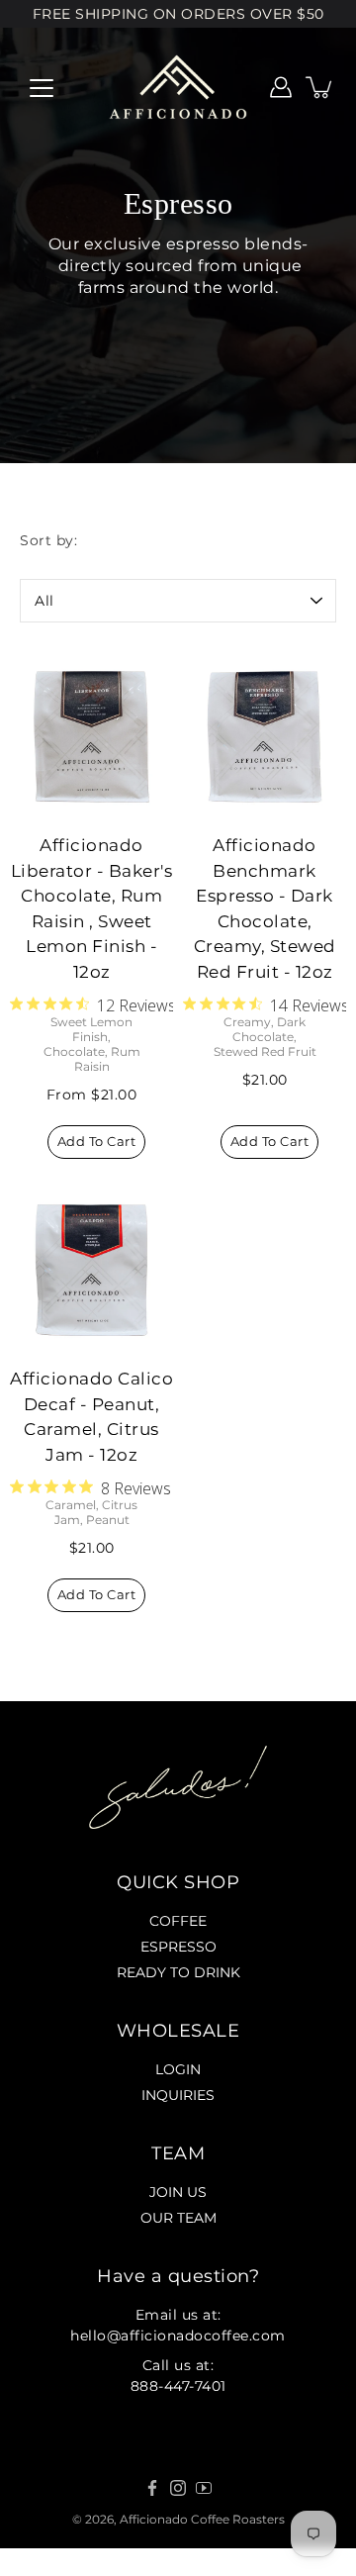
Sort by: (48, 540)
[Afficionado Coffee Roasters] (178, 87)
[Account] (281, 87)
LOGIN (178, 2069)
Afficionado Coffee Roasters (202, 2519)
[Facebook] (152, 2488)
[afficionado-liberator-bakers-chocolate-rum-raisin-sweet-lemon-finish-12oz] (91, 737)
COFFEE (178, 1921)
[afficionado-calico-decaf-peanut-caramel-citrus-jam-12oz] (91, 1270)
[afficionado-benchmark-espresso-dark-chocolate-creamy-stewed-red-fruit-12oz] (265, 737)
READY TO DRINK (178, 1972)
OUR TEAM (178, 2218)
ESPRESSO (178, 1947)
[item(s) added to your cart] (320, 87)
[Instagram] (178, 2488)
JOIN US (178, 2192)
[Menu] (42, 88)
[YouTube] (204, 2488)
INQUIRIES (178, 2095)
